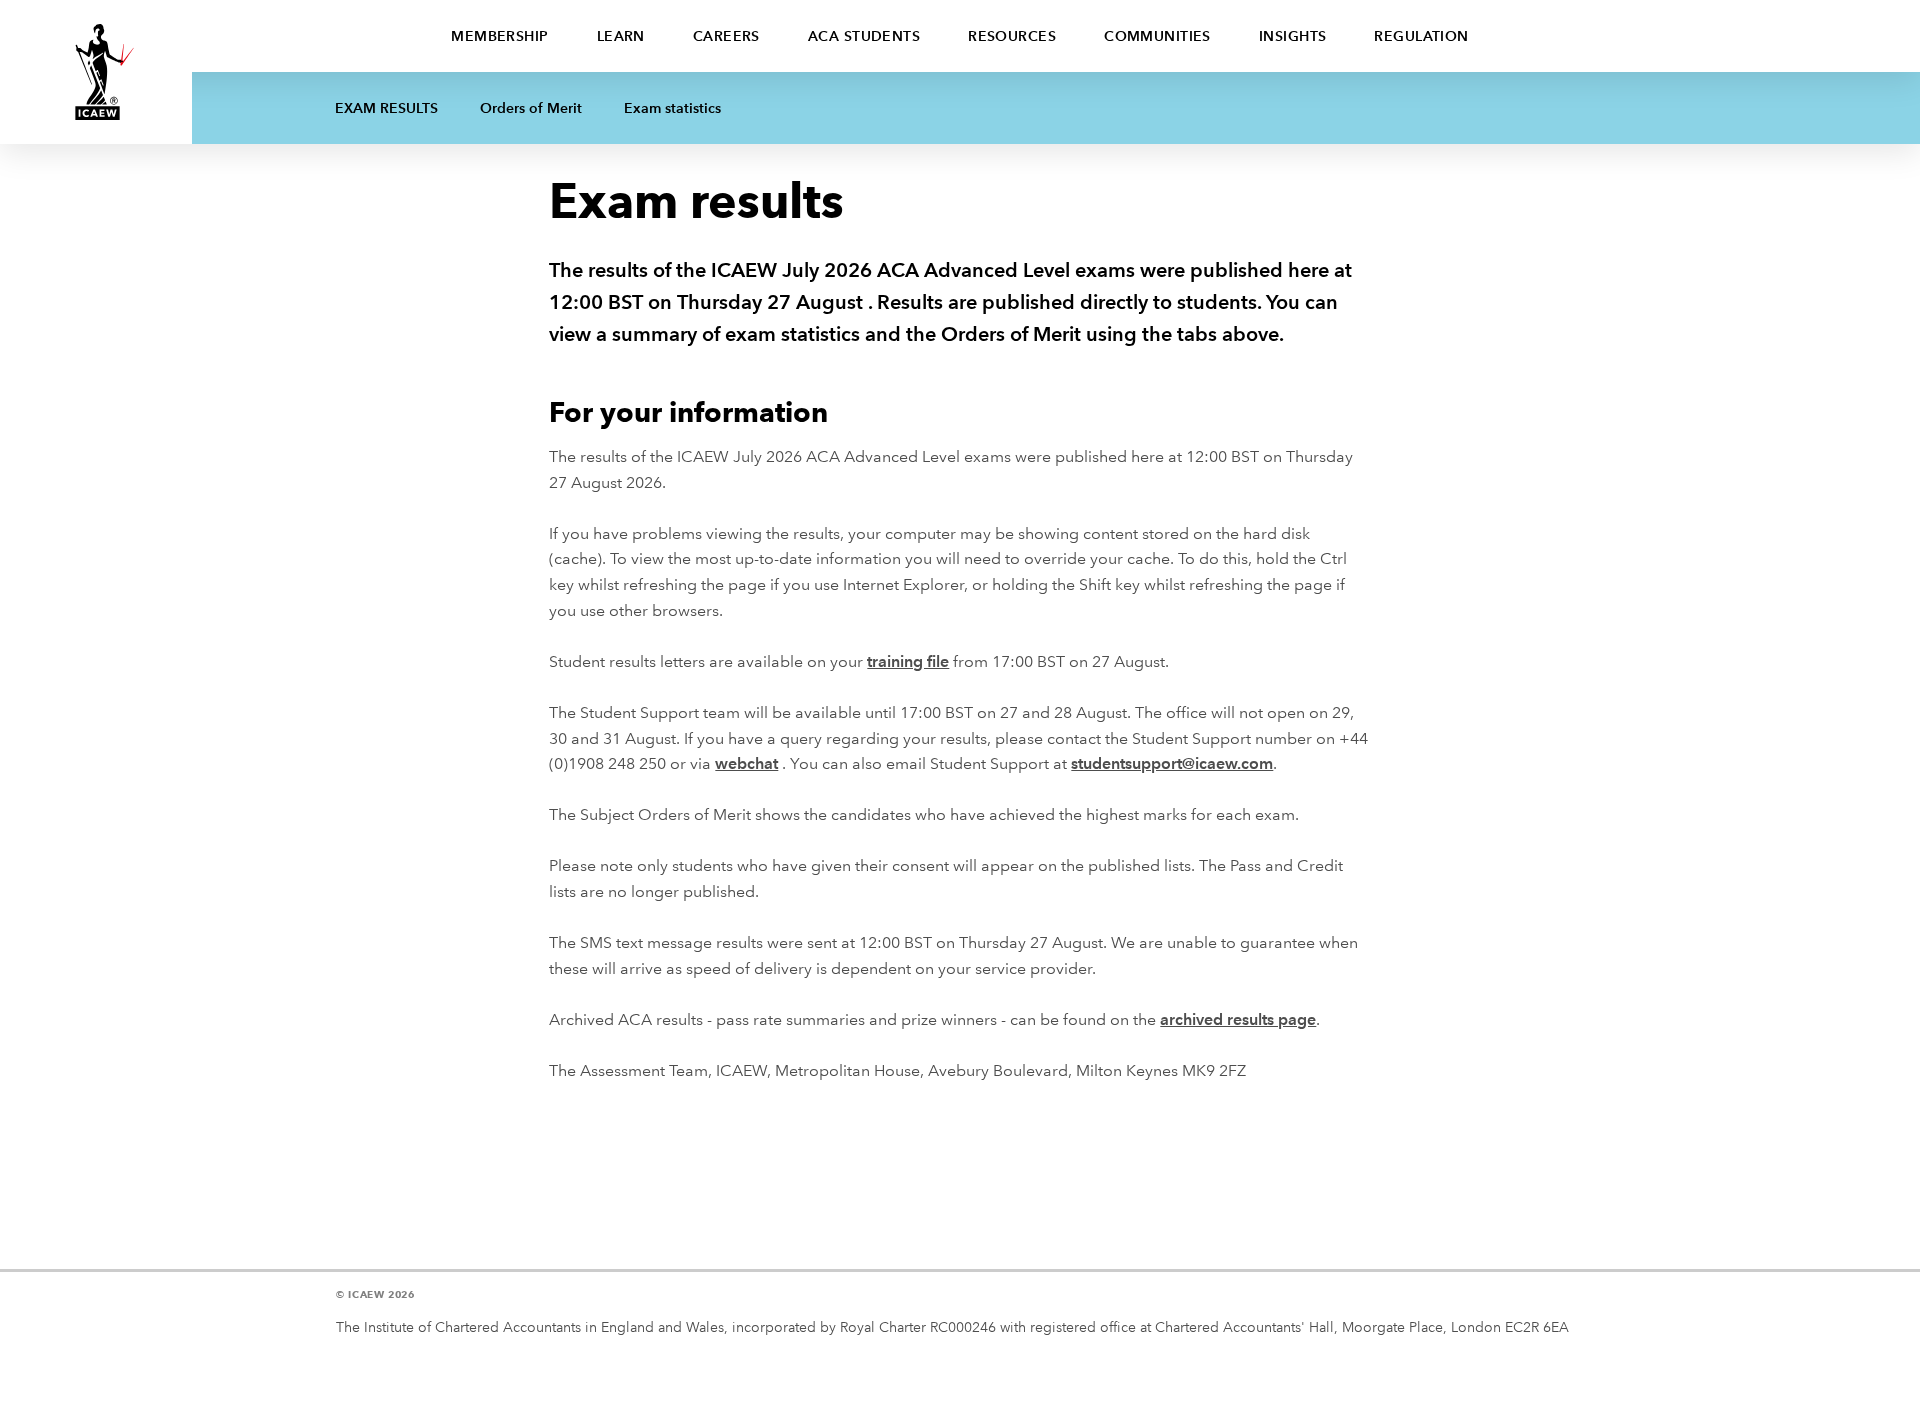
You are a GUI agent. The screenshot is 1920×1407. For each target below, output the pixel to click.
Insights (1293, 36)
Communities (1157, 36)
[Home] (96, 72)
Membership (499, 36)
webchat (746, 763)
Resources (1012, 36)
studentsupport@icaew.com (1172, 763)
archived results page (1238, 1019)
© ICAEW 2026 (375, 1294)
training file (908, 661)
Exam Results (386, 108)
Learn (621, 36)
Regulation (1421, 36)
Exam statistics (672, 108)
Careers (726, 36)
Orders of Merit (531, 108)
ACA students (864, 36)
